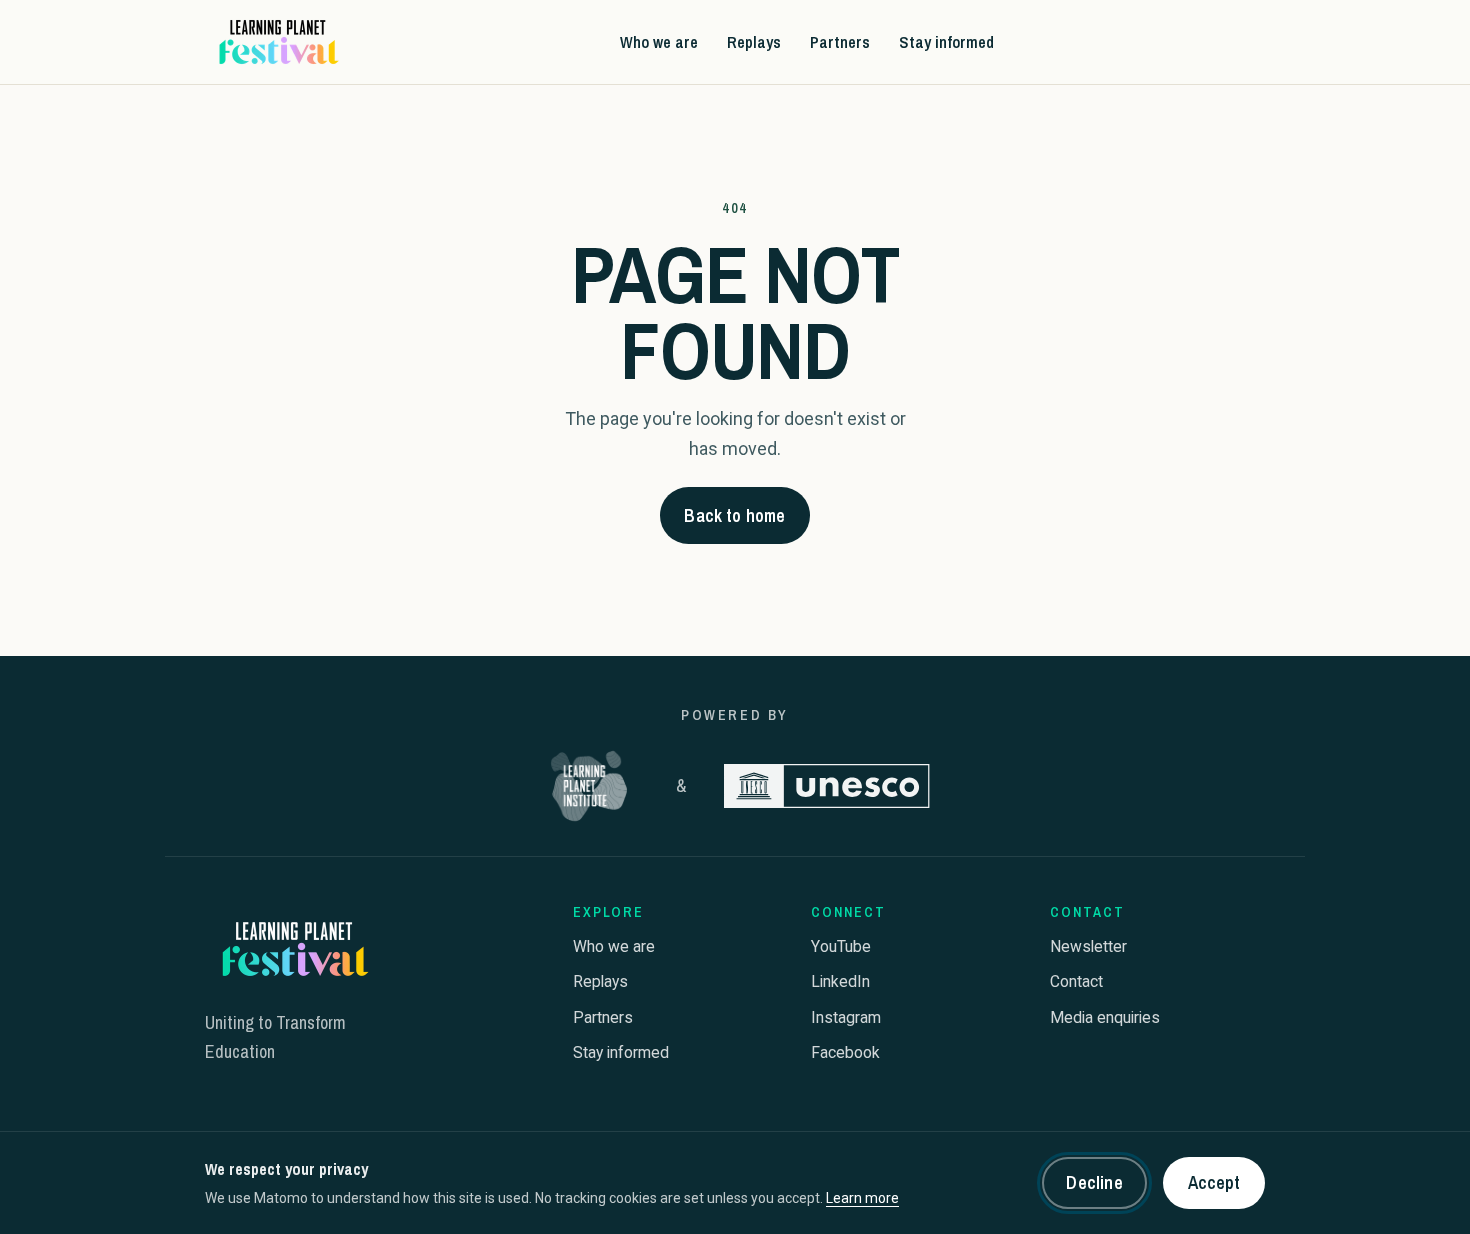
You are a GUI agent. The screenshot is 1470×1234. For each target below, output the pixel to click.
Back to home (734, 515)
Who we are (659, 41)
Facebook (845, 1052)
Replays (754, 41)
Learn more (862, 1198)
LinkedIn (840, 981)
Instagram (846, 1017)
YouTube (841, 946)
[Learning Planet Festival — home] (277, 42)
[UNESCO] (827, 786)
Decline (1094, 1182)
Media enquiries (1105, 1017)
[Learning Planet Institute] (589, 786)
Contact (1076, 981)
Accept (1214, 1182)
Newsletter (1088, 946)
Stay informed (946, 41)
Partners (840, 41)
